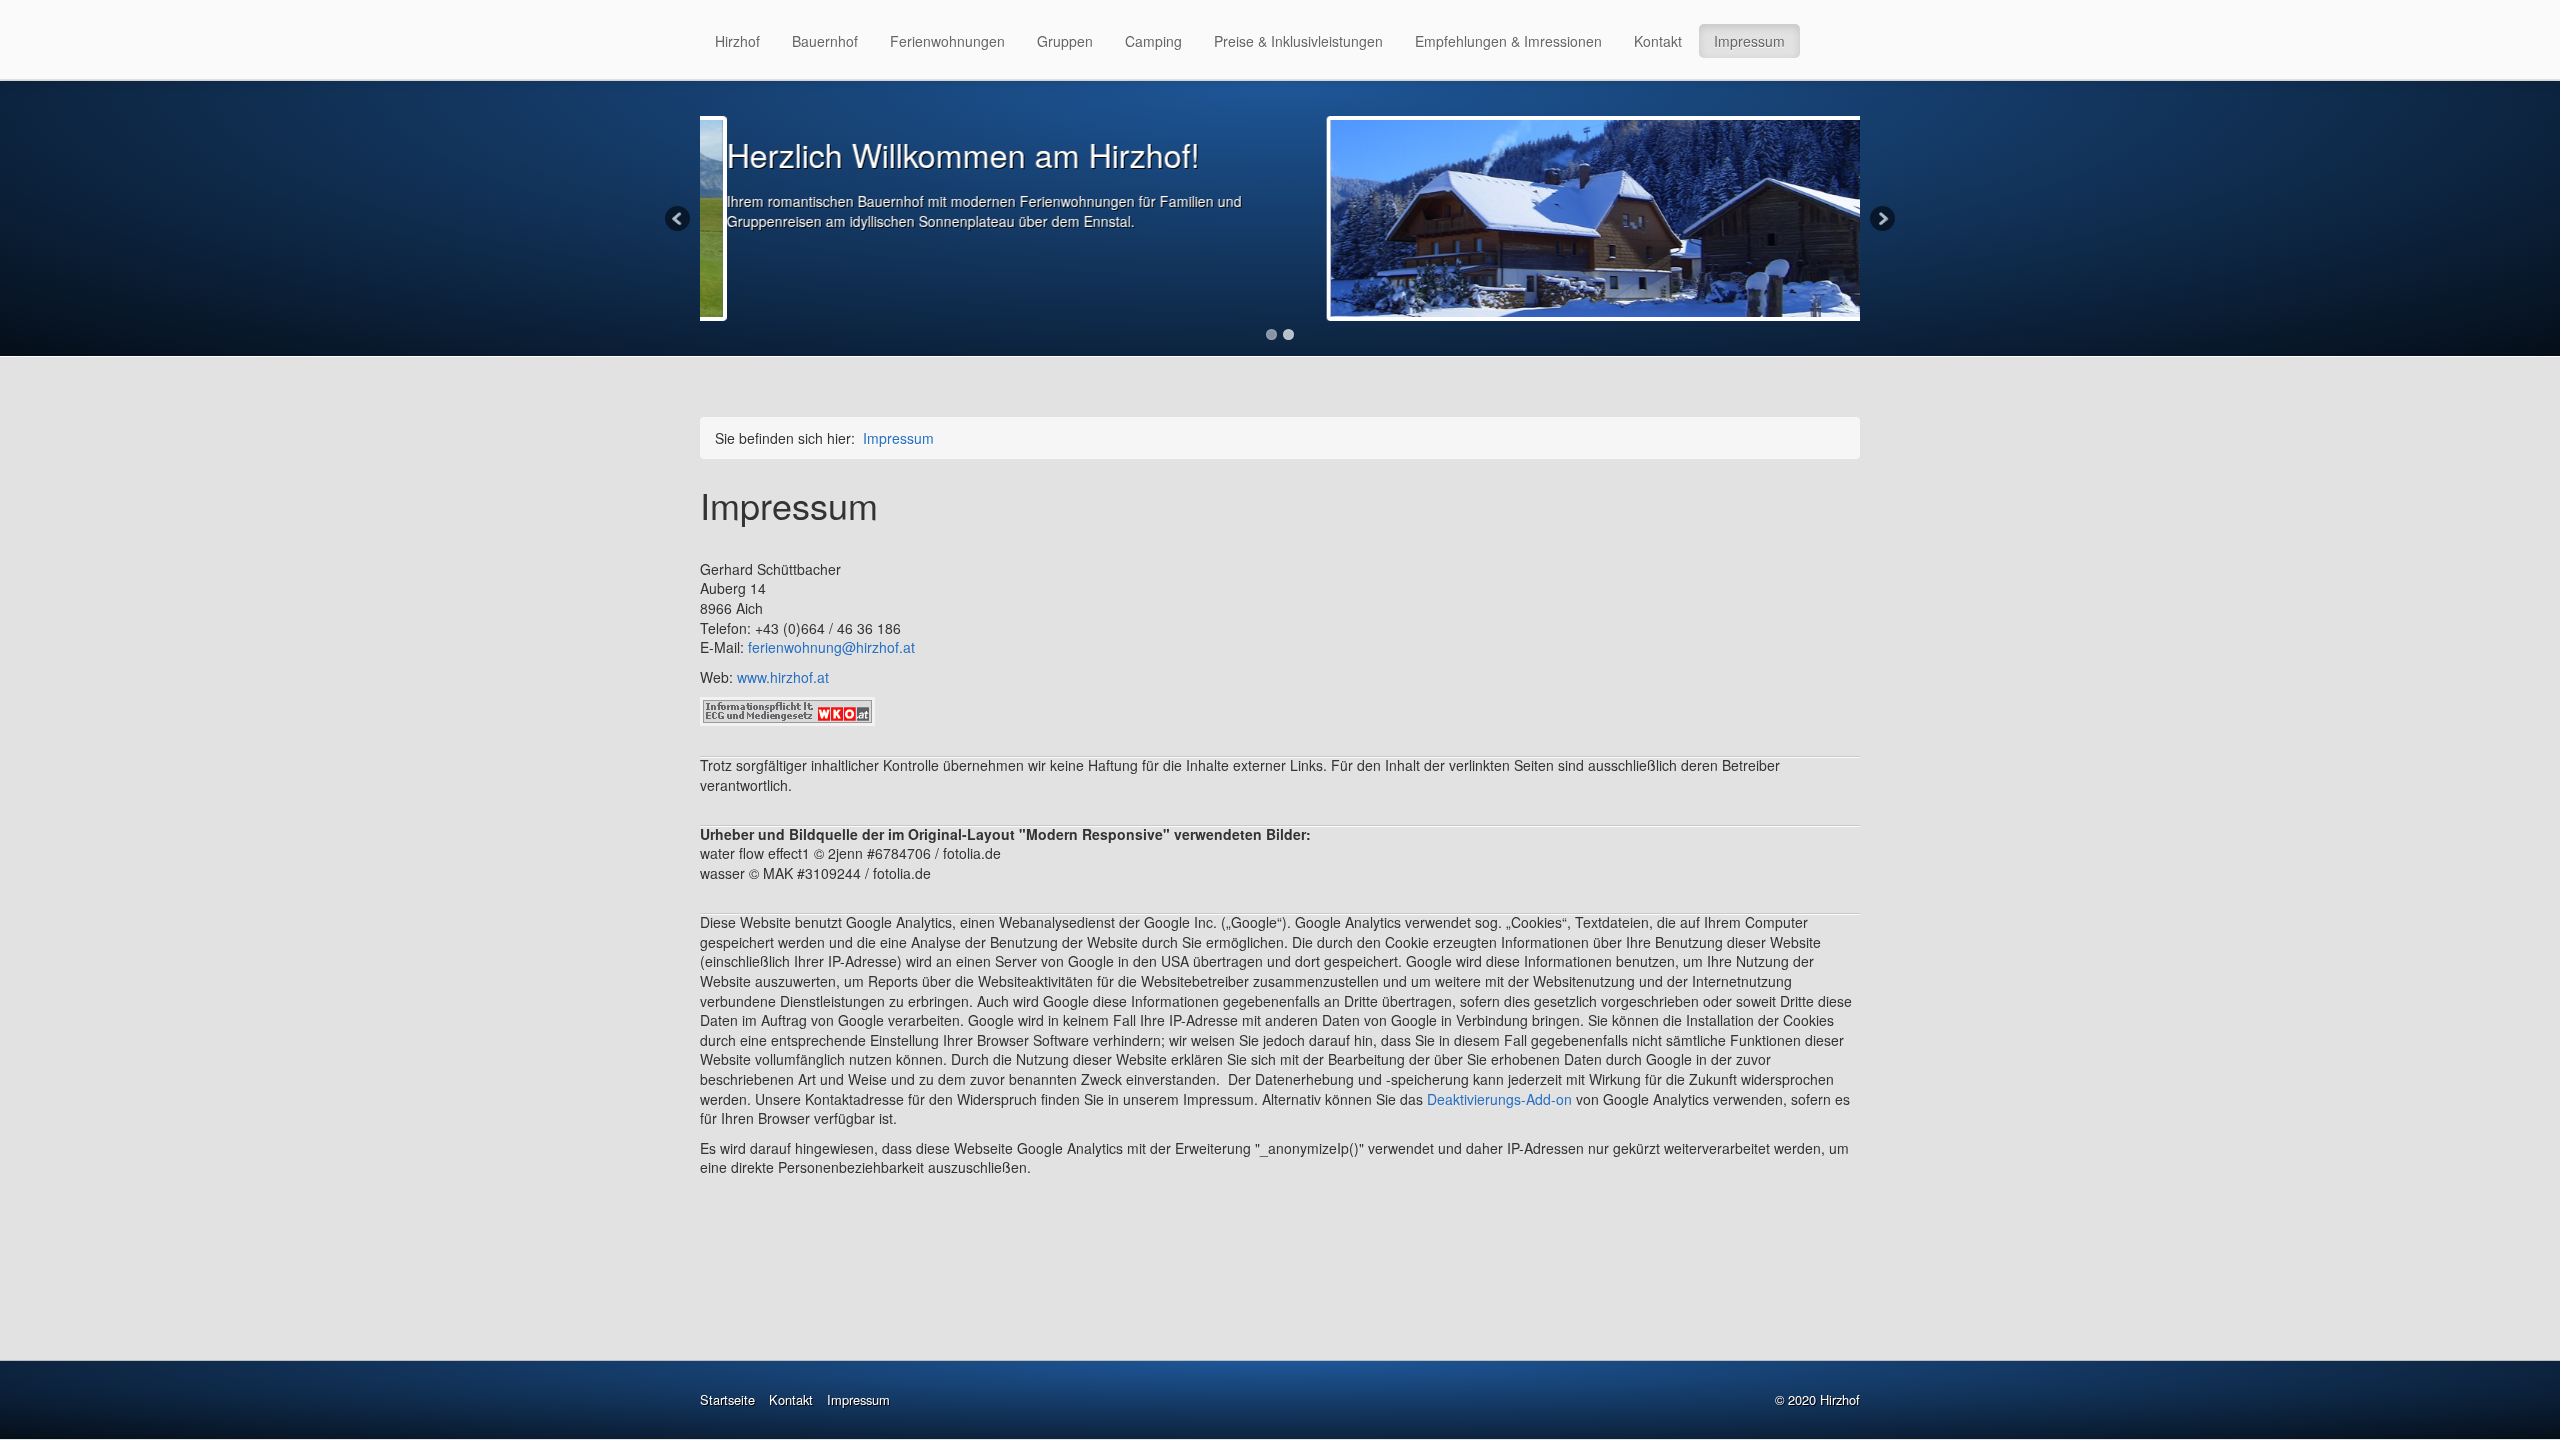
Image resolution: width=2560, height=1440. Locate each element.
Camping (1153, 41)
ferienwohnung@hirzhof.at (831, 647)
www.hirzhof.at (783, 677)
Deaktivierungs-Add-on (1499, 1099)
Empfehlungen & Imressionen (1508, 41)
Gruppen (1065, 41)
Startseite (727, 1399)
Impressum (1749, 41)
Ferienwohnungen (947, 41)
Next (1881, 220)
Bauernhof (825, 41)
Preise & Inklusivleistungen (1298, 41)
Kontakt (1658, 41)
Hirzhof (737, 41)
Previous (679, 220)
